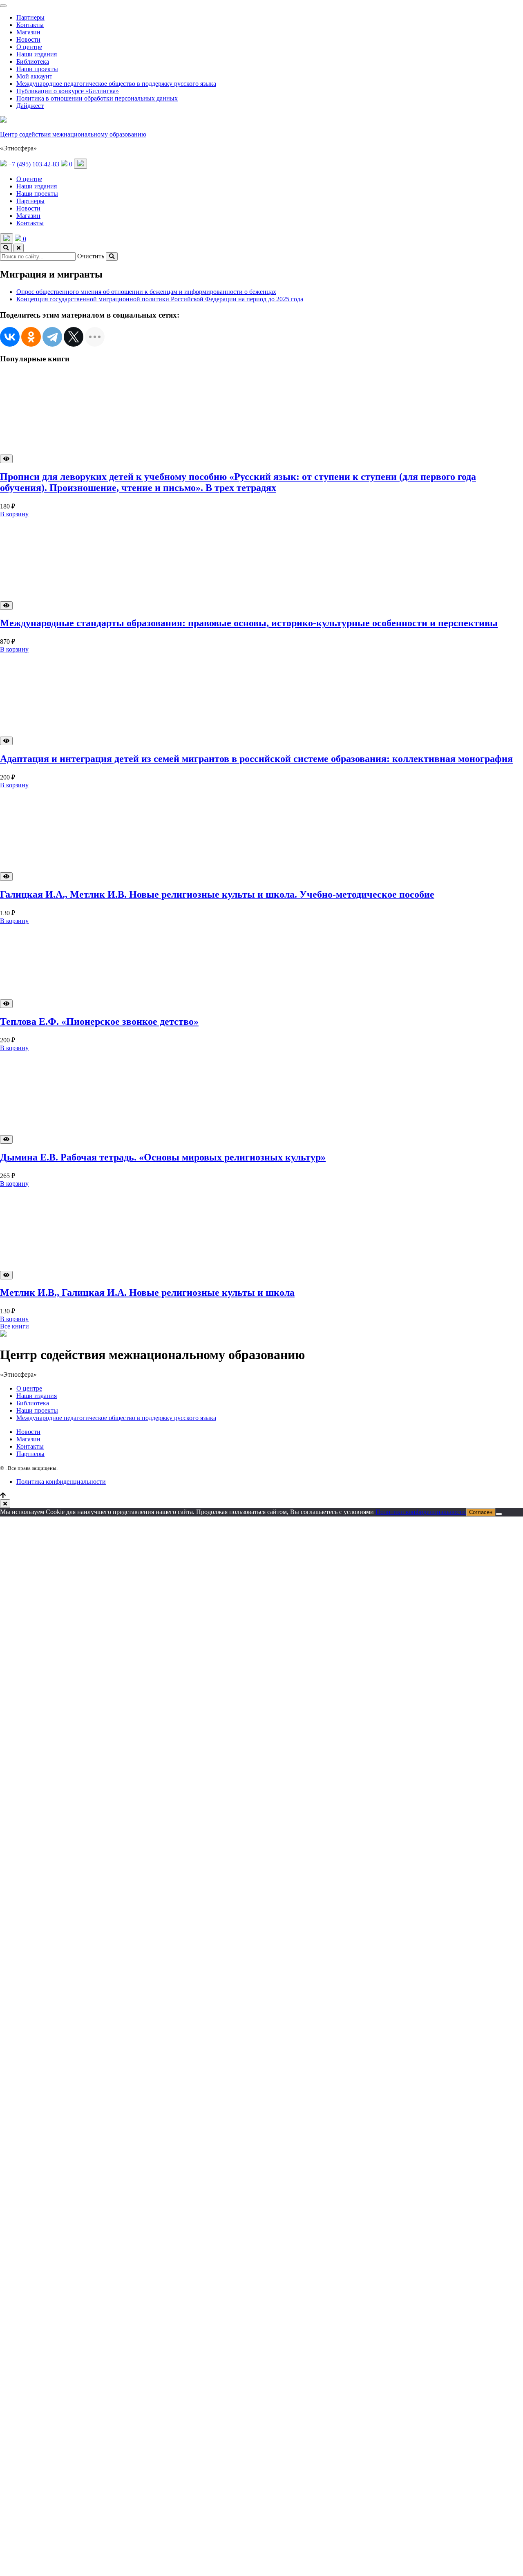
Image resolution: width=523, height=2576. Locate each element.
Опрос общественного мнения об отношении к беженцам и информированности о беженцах (146, 292)
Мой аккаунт (34, 76)
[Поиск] (6, 248)
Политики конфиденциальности (421, 1512)
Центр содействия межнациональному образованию (73, 134)
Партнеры (30, 17)
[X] (74, 337)
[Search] (112, 256)
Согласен (481, 1512)
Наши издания (37, 54)
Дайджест (30, 106)
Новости (28, 39)
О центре (29, 47)
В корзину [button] (14, 514)
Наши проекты (37, 69)
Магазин (28, 32)
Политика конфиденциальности (61, 1482)
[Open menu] (80, 164)
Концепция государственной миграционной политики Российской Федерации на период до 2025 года (160, 299)
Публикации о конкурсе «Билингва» (68, 91)
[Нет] (499, 1514)
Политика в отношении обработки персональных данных (97, 98)
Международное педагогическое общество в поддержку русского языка (116, 84)
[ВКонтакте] (10, 337)
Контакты (30, 25)
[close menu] (3, 6)
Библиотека (33, 62)
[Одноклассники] (31, 337)
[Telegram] (52, 337)
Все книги (15, 1326)
